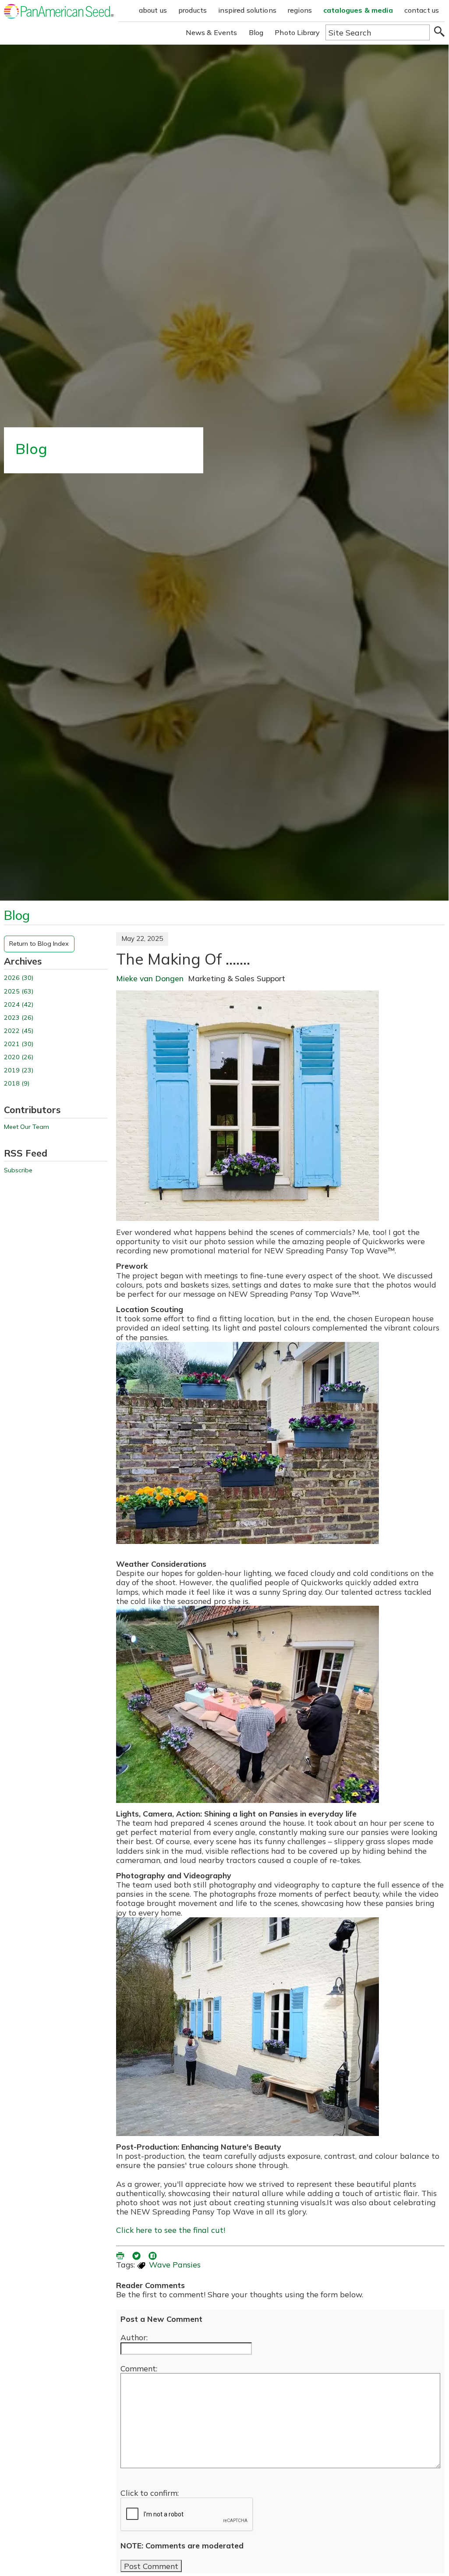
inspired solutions (247, 10)
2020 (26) (19, 1057)
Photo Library (297, 32)
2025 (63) (19, 992)
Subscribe (18, 1170)
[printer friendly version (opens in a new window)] (121, 2255)
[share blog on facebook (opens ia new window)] (153, 2255)
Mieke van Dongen (150, 978)
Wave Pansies (175, 2264)
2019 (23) (19, 1070)
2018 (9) (17, 1084)
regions (300, 10)
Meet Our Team (27, 1127)
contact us (422, 10)
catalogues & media (358, 10)
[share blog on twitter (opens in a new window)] (137, 2255)
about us (153, 10)
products (193, 10)
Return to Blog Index (39, 944)
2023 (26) (19, 1018)
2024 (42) (19, 1005)
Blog (256, 32)
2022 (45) (19, 1031)
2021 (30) (19, 1044)
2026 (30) (19, 978)
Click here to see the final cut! (171, 2230)
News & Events (212, 32)
